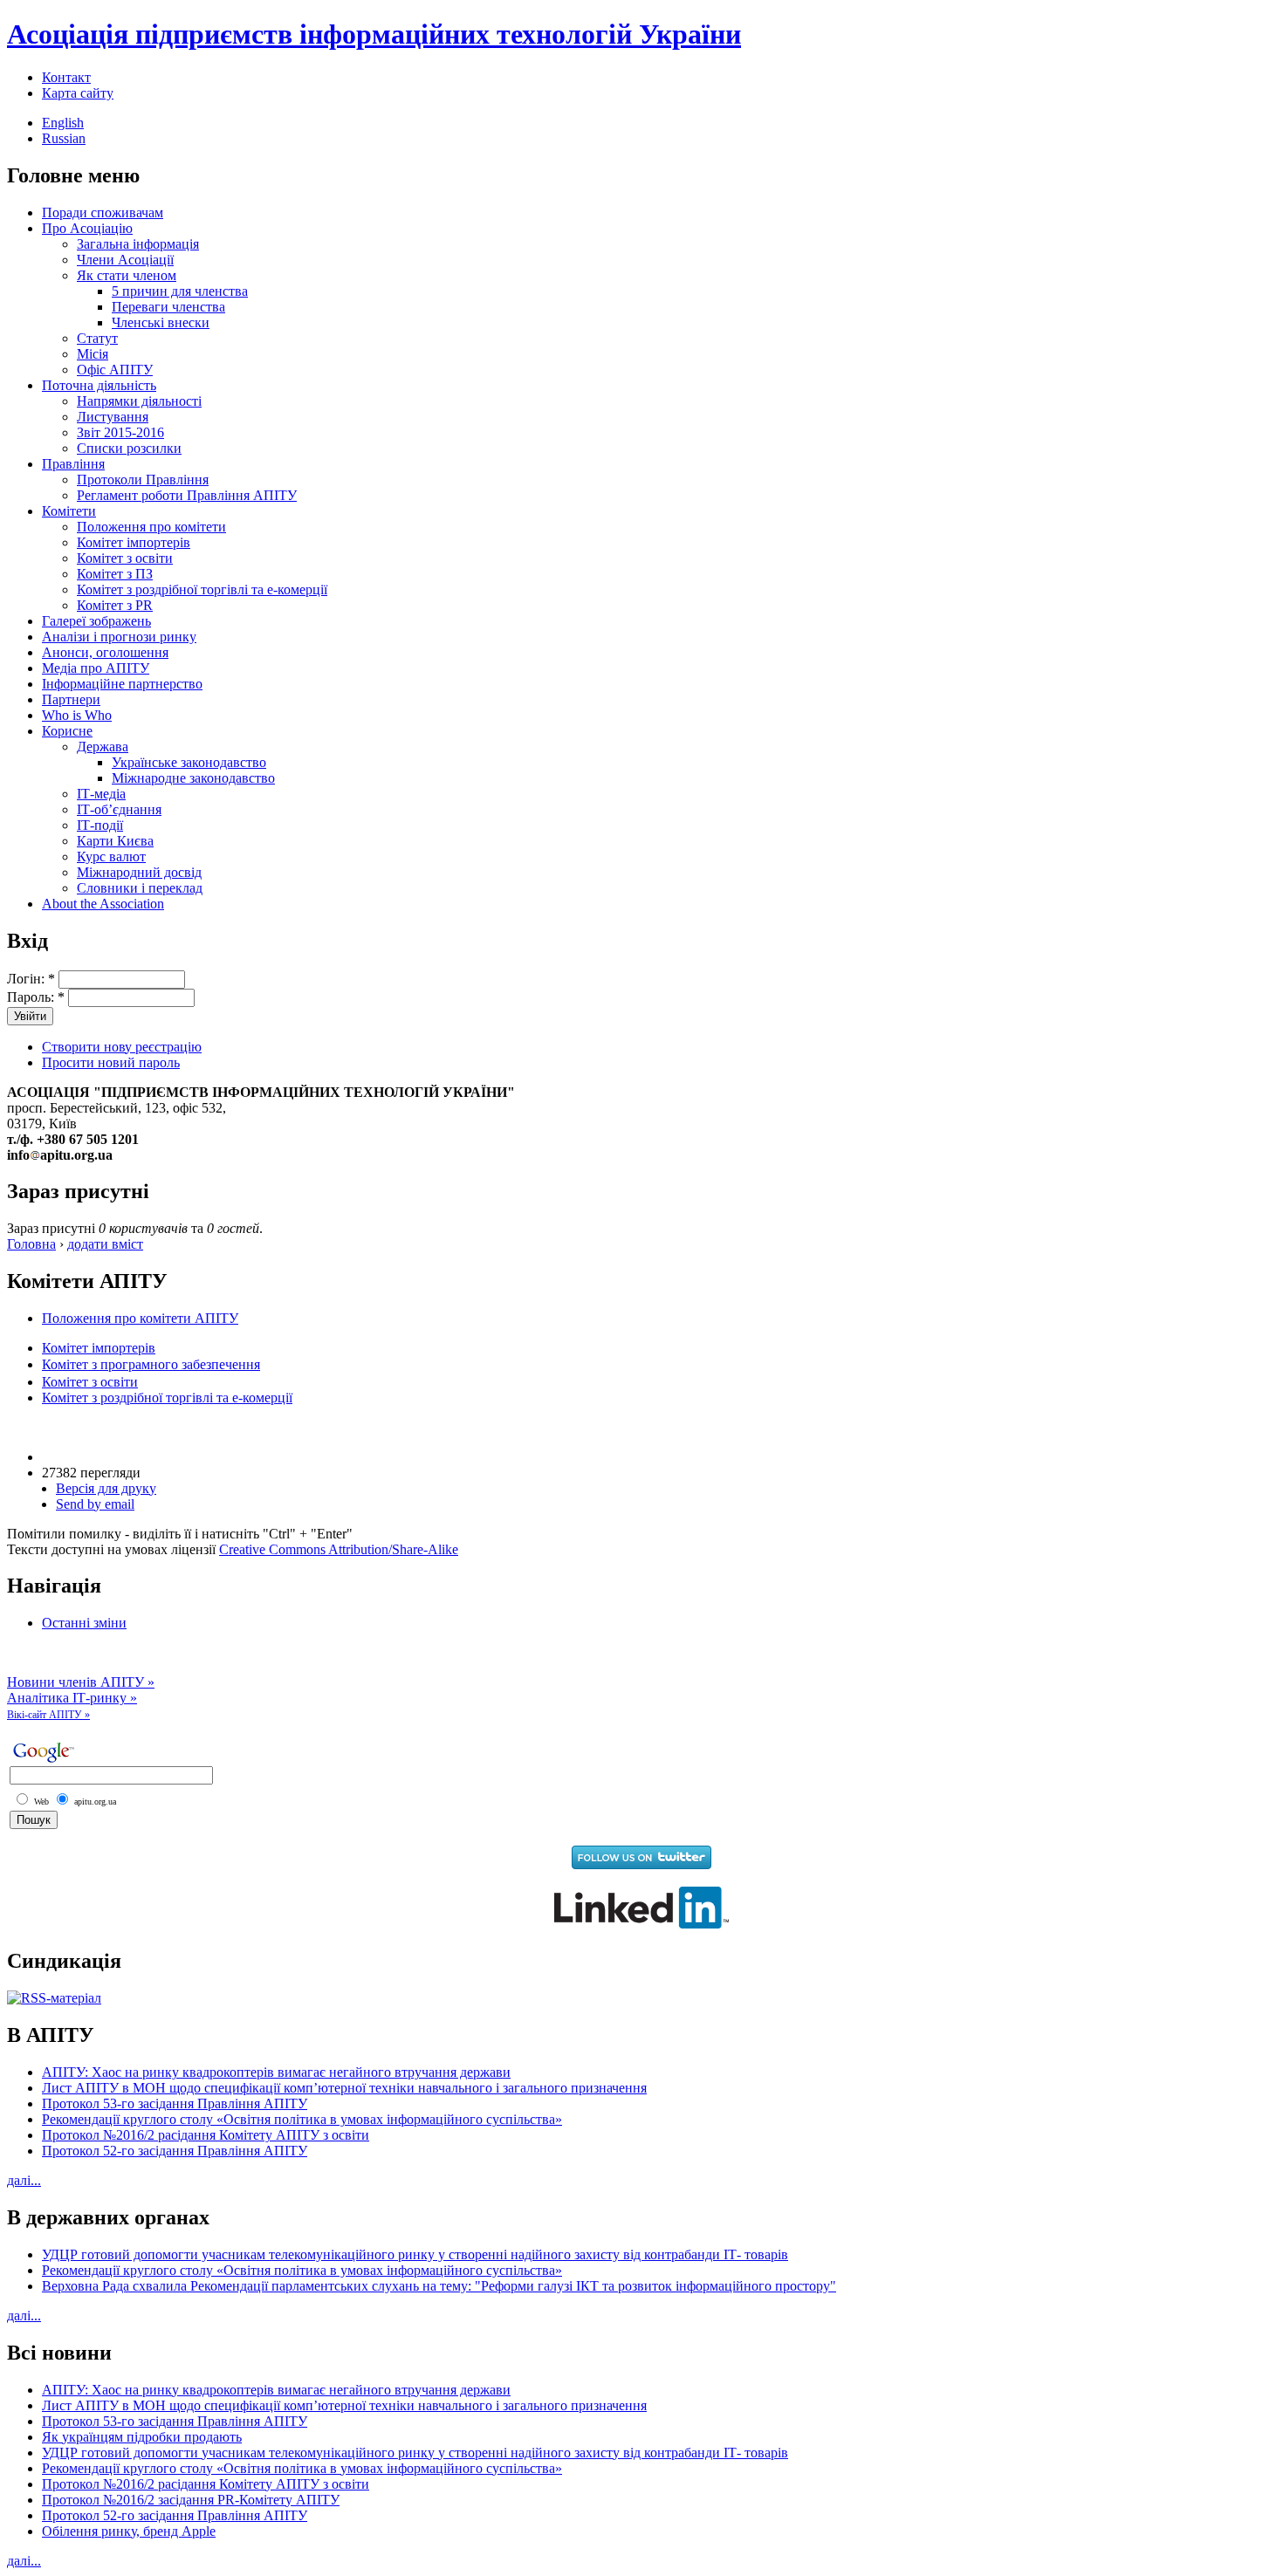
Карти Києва (115, 841)
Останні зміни (84, 1623)
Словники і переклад (140, 888)
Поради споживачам (103, 212)
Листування (113, 417)
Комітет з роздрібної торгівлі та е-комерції (202, 589)
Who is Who (77, 715)
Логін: (31, 979)
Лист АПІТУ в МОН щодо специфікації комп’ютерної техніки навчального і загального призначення (344, 2088)
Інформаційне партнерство (122, 684)
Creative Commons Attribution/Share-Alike (339, 1549)
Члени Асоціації (125, 260)
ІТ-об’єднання (119, 809)
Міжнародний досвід (139, 872)
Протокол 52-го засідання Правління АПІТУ (175, 2151)
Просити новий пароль (111, 1062)
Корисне (67, 731)
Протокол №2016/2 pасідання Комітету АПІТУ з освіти (206, 2135)
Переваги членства (168, 307)
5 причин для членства (180, 291)
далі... (24, 2180)
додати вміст (105, 1244)
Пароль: (36, 997)
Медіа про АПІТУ (96, 668)
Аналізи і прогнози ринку (119, 637)
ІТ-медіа (101, 794)
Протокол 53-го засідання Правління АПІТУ (175, 2103)
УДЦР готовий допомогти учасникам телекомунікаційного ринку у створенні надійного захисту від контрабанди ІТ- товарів (415, 2254)
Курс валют (111, 856)
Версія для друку (106, 1488)
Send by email (95, 1504)
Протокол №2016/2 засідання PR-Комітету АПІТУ (191, 2500)
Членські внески (161, 322)
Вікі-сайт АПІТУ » (48, 1715)
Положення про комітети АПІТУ (140, 1318)
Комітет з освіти (125, 558)
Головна (31, 1244)
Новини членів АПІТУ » (81, 1682)
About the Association (103, 904)
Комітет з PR (115, 605)
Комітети (69, 511)
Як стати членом (127, 275)
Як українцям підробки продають (142, 2437)
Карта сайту (78, 93)
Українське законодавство (189, 762)
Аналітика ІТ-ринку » (72, 1698)
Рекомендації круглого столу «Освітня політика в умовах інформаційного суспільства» (302, 2119)
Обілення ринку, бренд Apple (129, 2531)
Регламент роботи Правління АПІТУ (187, 495)
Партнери (71, 699)
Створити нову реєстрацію (122, 1047)
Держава (103, 747)
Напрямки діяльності (139, 401)
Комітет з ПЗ (115, 574)
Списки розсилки (129, 448)
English (63, 123)
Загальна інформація (138, 244)
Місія (93, 354)
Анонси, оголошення (105, 652)
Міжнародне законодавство (193, 778)
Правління (73, 464)
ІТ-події (100, 825)
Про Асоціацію (87, 228)
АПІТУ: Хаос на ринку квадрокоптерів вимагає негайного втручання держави (276, 2072)
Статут (97, 338)
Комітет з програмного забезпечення (151, 1364)
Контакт (66, 77)
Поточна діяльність (99, 385)
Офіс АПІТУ (115, 370)
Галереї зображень (96, 621)
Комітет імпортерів (134, 542)
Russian (64, 138)
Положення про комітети (151, 527)
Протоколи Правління (143, 480)
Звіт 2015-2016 (120, 432)
